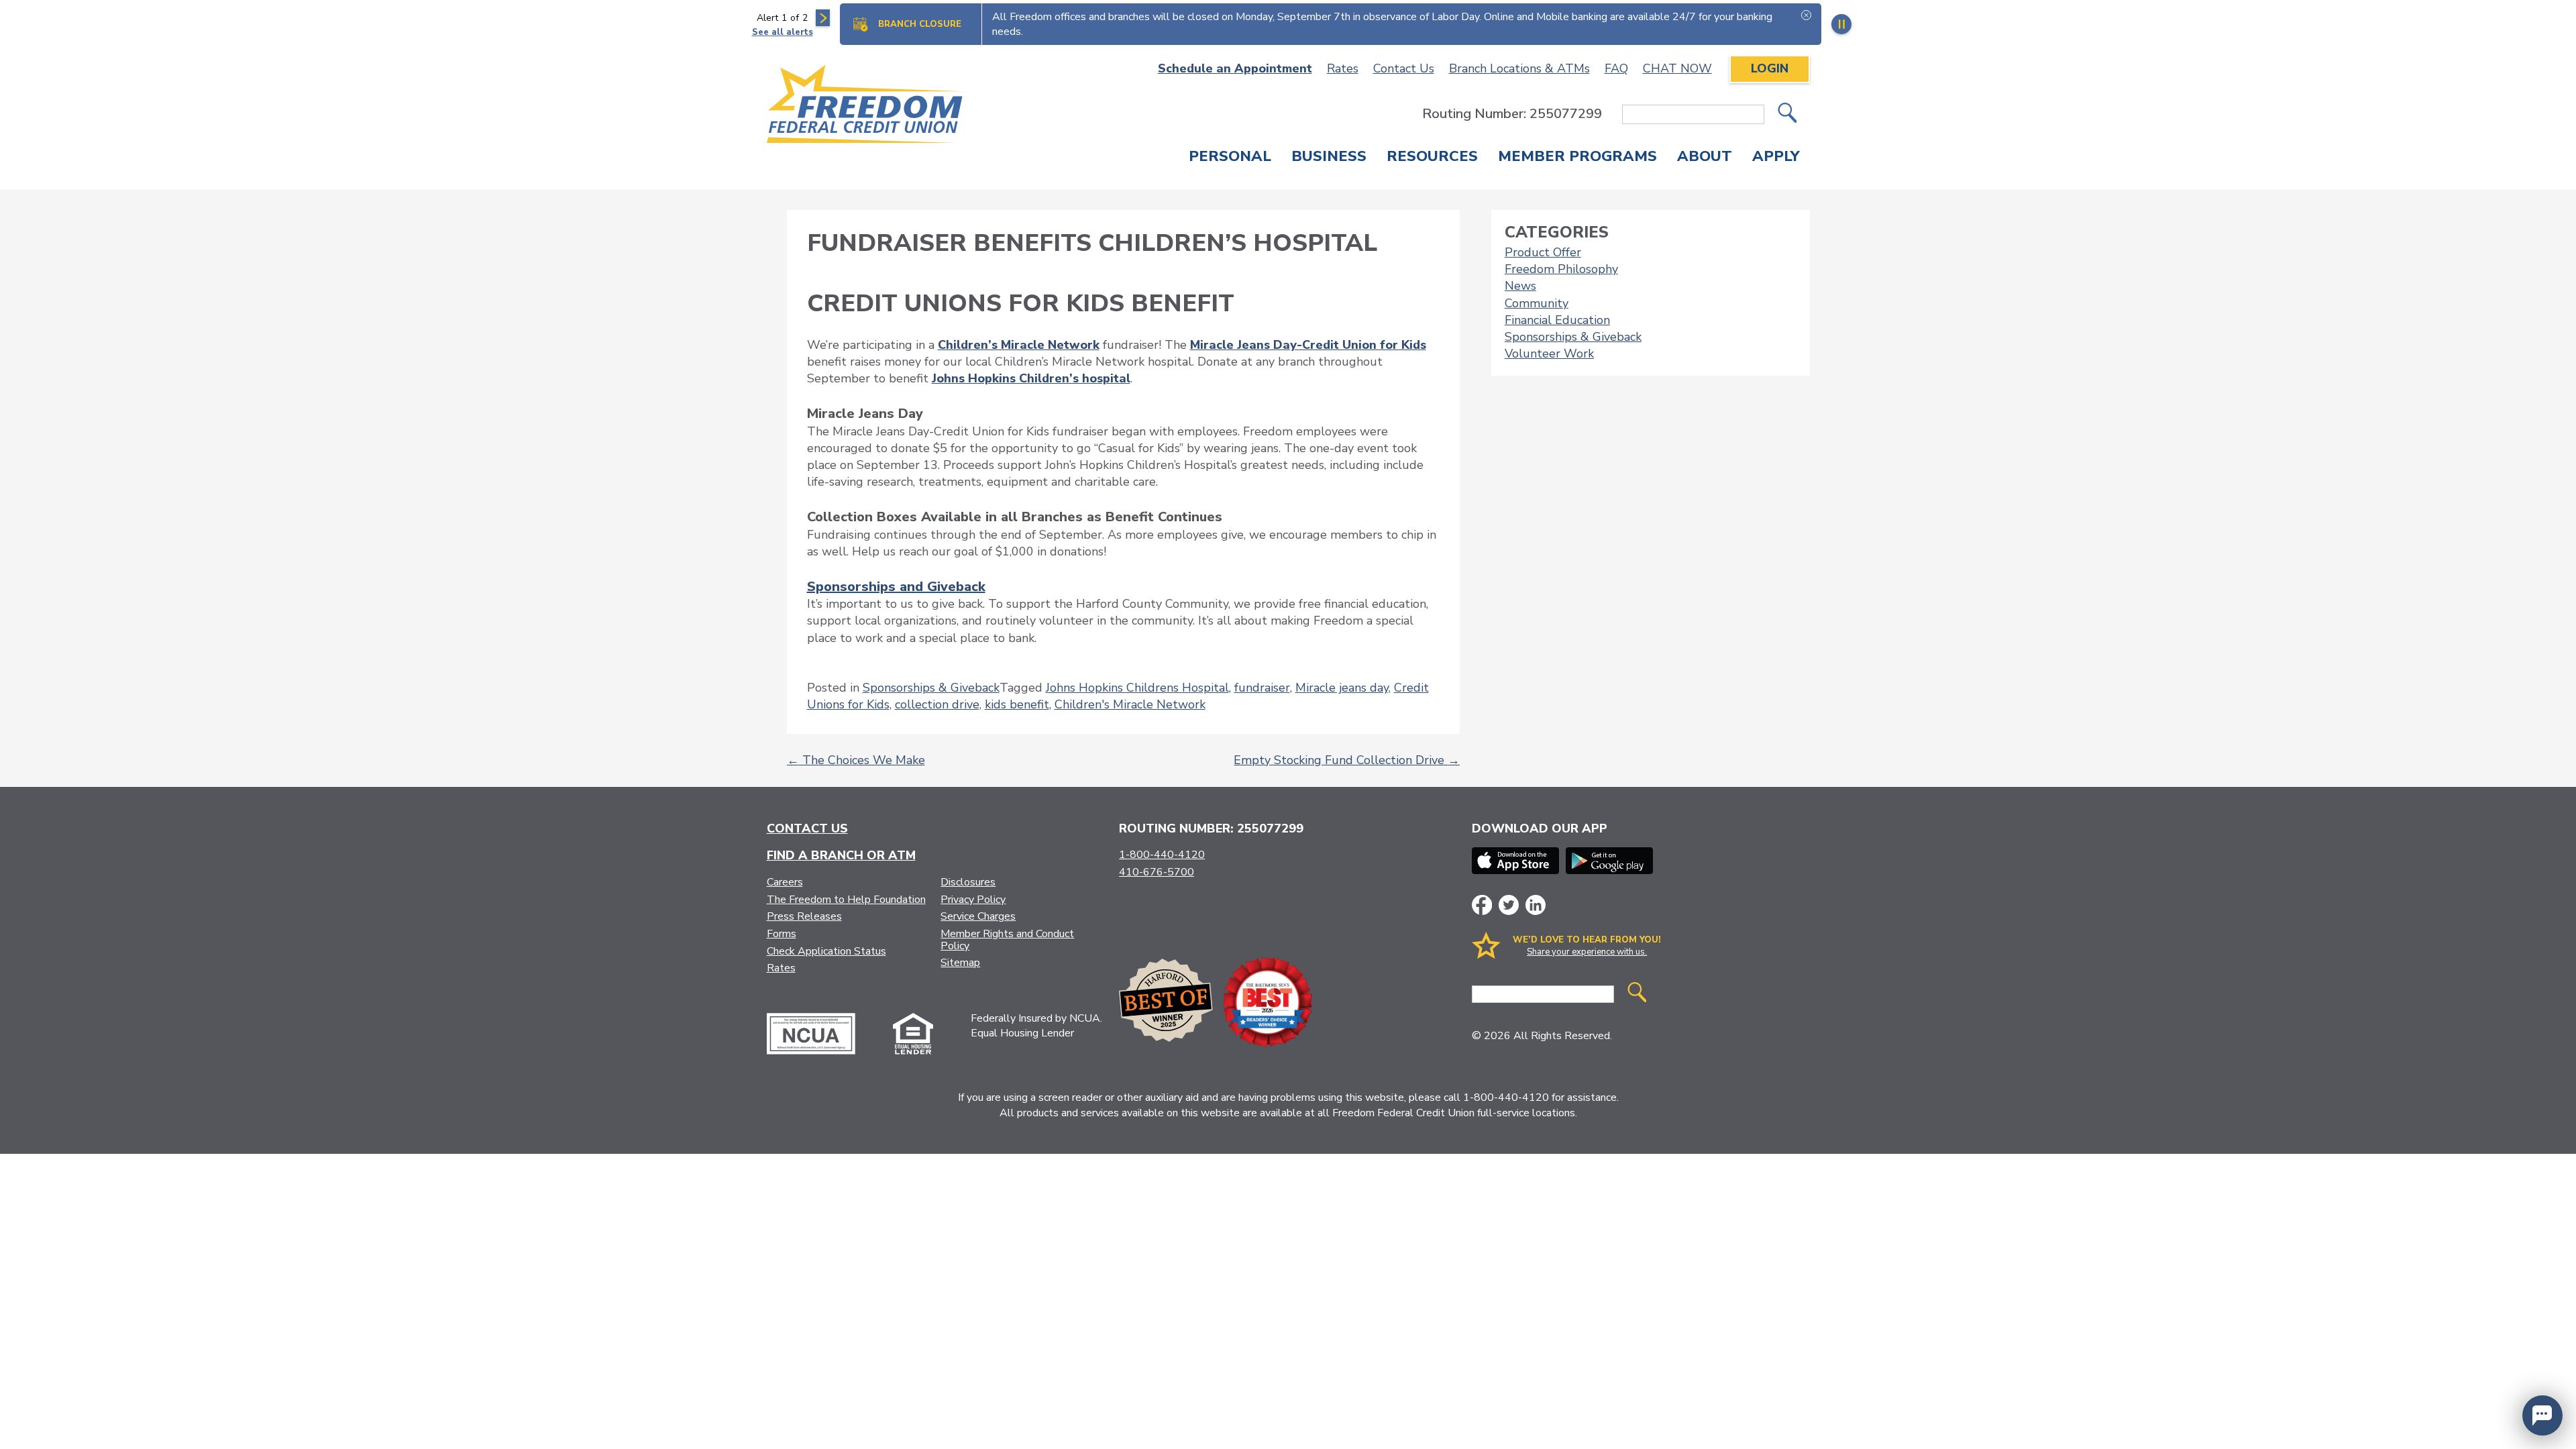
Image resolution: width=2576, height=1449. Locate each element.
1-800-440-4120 (1162, 855)
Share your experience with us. (1587, 952)
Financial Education (1557, 320)
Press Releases (804, 916)
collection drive (937, 704)
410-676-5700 (1157, 872)
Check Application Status (826, 951)
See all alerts (783, 32)
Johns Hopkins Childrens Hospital (1137, 688)
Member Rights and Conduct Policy (1007, 940)
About (1705, 158)
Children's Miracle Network (1130, 704)
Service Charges (978, 916)
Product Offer (1543, 252)
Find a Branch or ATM (841, 855)
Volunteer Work (1549, 354)
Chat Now (1677, 68)
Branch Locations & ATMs (1519, 68)
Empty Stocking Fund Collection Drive (1347, 760)
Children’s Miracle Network (1019, 345)
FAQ (1616, 68)
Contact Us (1404, 68)
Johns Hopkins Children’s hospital (1031, 378)
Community (1537, 303)
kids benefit (1017, 704)
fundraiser (1262, 688)
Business (1329, 158)
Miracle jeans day (1342, 688)
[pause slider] (1841, 24)
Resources (1432, 158)
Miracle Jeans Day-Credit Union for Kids (1308, 345)
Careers (785, 882)
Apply (1776, 158)
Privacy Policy (973, 900)
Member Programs (1577, 158)
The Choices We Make (856, 760)
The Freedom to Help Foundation (846, 900)
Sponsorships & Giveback (931, 688)
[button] (2542, 1415)
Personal (1230, 158)
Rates (1343, 68)
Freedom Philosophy (1561, 269)
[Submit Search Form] (1787, 114)
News (1520, 286)
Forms (782, 934)
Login (1770, 68)
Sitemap (960, 963)
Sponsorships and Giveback (896, 587)
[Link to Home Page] (866, 106)
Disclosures (968, 882)
